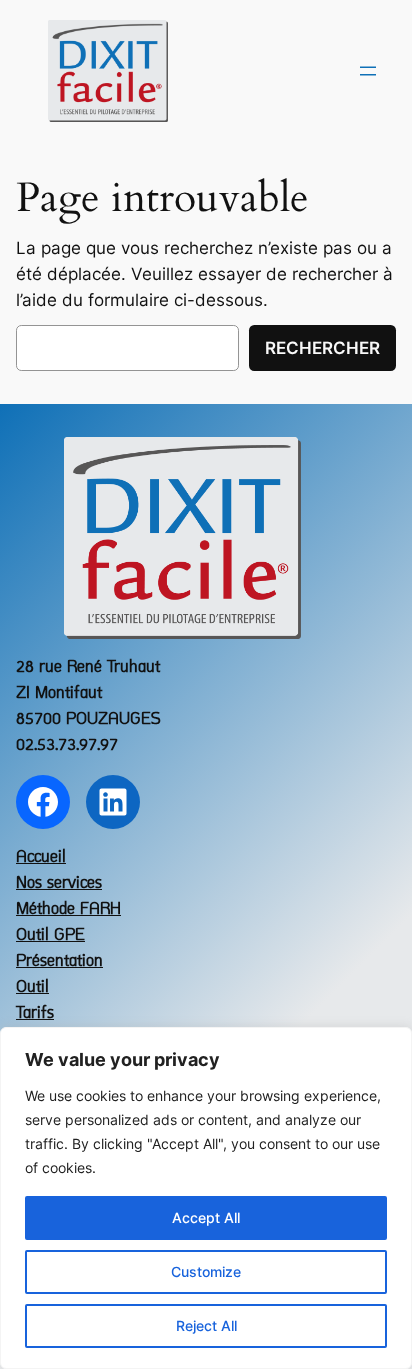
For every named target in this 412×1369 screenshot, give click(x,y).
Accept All (206, 1217)
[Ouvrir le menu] (368, 71)
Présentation (59, 961)
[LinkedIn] (113, 802)
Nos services (59, 883)
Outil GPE (50, 935)
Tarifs (35, 1013)
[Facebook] (43, 802)
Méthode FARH (68, 909)
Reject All (206, 1325)
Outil (32, 987)
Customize (206, 1271)
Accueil (41, 857)
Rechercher (322, 348)
